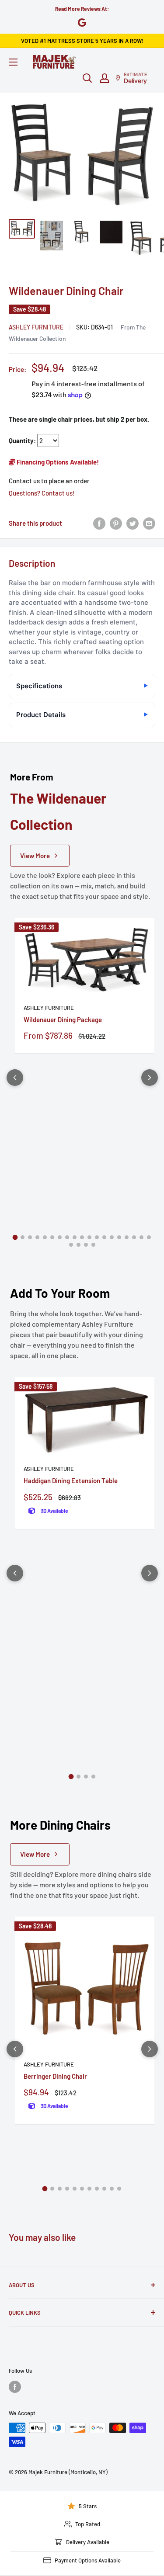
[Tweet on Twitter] (133, 523)
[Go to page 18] (141, 1237)
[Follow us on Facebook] (15, 2387)
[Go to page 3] (30, 1237)
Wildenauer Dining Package (63, 1019)
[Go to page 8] (67, 1237)
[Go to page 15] (119, 1237)
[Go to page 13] (104, 1237)
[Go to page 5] (45, 1237)
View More (35, 856)
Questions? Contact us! (42, 493)
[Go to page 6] (52, 1237)
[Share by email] (149, 523)
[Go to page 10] (82, 1237)
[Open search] (87, 78)
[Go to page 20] (71, 1245)
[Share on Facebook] (99, 523)
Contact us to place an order (49, 481)
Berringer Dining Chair (55, 2076)
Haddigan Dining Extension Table (71, 1480)
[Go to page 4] (37, 1237)
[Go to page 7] (60, 1237)
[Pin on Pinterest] (116, 523)
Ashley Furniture (36, 327)
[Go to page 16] (127, 1237)
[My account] (105, 78)
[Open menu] (13, 62)
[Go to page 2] (23, 1237)
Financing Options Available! (57, 462)
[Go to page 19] (149, 1237)
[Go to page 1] (15, 1238)
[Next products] (150, 1078)
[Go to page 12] (97, 1237)
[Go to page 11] (89, 1237)
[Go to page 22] (86, 1245)
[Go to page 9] (75, 1237)
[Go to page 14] (112, 1237)
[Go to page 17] (134, 1237)
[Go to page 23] (93, 1245)
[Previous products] (15, 1078)
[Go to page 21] (79, 1245)
